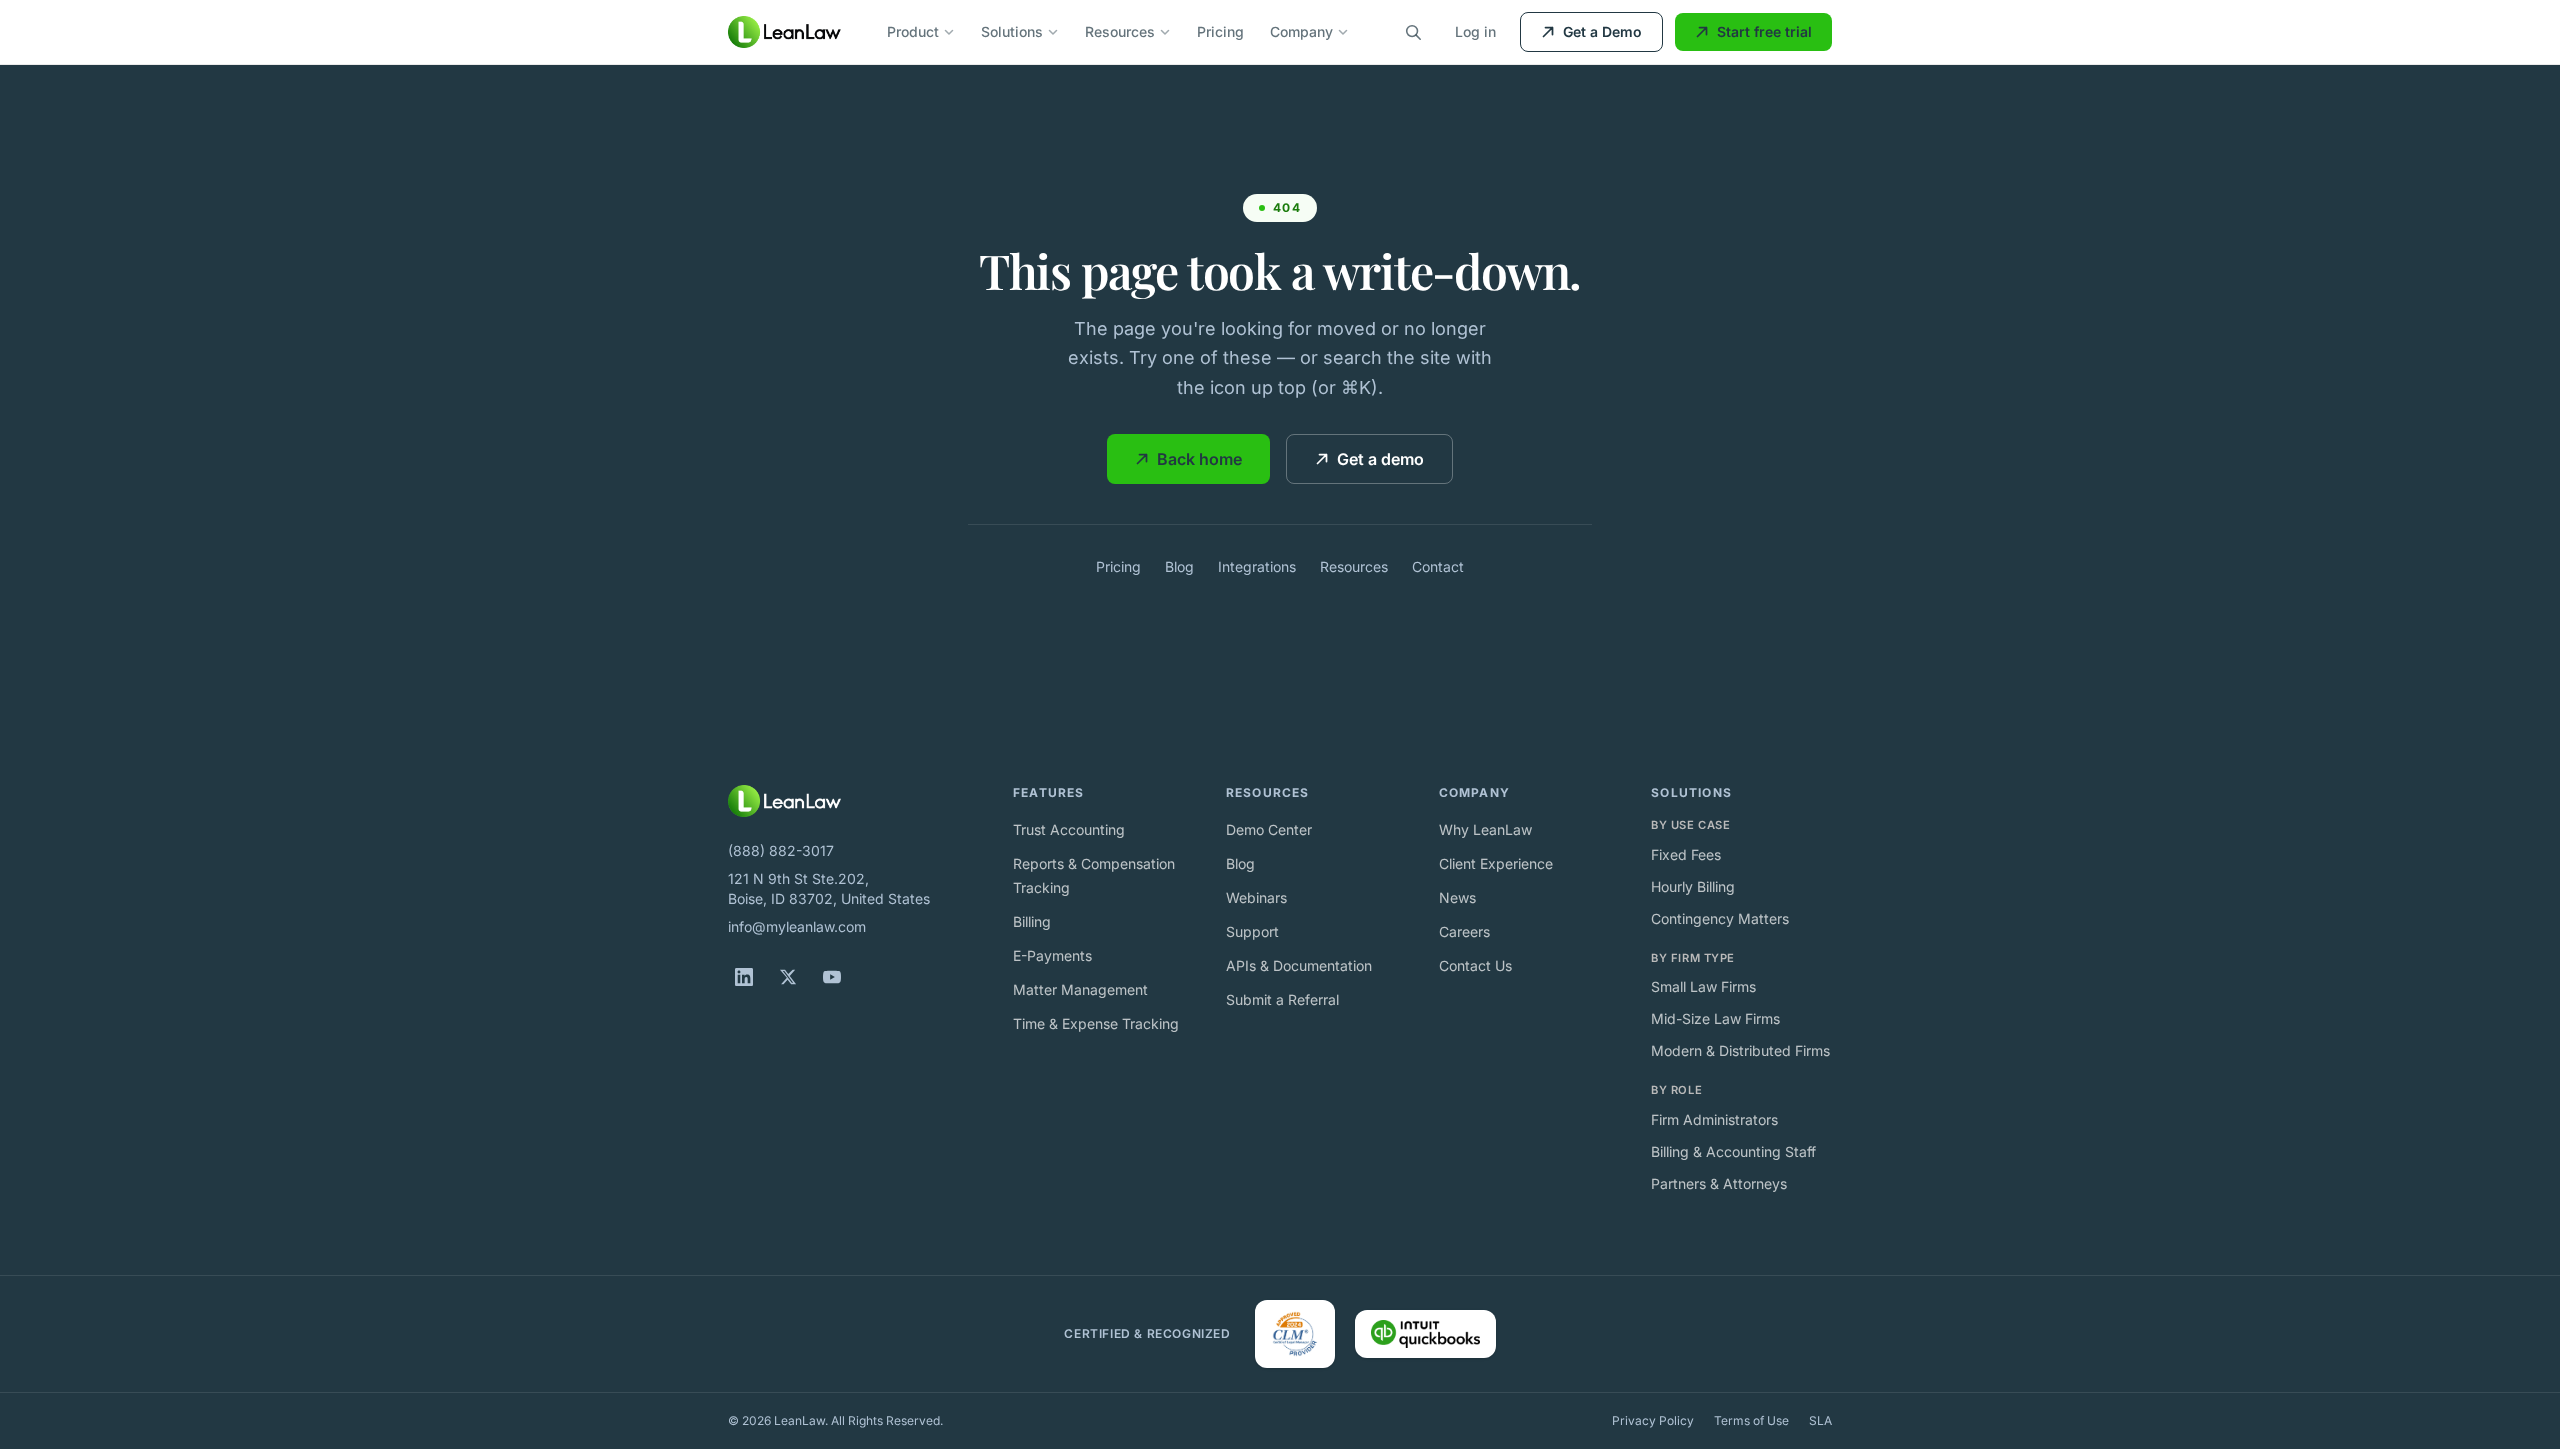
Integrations (1257, 566)
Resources (1120, 31)
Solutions (1012, 31)
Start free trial (1764, 31)
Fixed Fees (1686, 854)
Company (1301, 31)
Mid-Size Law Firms (1715, 1018)
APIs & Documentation (1299, 965)
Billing (1032, 921)
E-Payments (1052, 955)
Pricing (1220, 31)
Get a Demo (1602, 31)
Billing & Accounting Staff (1733, 1151)
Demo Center (1269, 829)
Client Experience (1496, 863)
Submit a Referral (1282, 999)
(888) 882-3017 (781, 850)
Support (1252, 931)
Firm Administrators (1714, 1119)
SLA (1820, 1420)
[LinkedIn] (744, 977)
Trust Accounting (1069, 829)
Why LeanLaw (1485, 829)
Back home (1199, 459)
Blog (1179, 566)
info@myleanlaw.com (797, 926)
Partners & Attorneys (1719, 1183)
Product (913, 31)
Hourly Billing (1693, 886)
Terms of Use (1751, 1420)
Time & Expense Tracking (1096, 1023)
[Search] (1413, 32)
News (1457, 897)
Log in (1475, 31)
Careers (1464, 931)
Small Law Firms (1703, 986)
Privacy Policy (1653, 1420)
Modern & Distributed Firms (1740, 1050)
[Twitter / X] (788, 977)
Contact (1438, 566)
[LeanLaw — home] (784, 32)
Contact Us (1475, 965)
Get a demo (1380, 459)
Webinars (1256, 897)
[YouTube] (832, 977)
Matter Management (1080, 989)
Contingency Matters (1720, 918)
